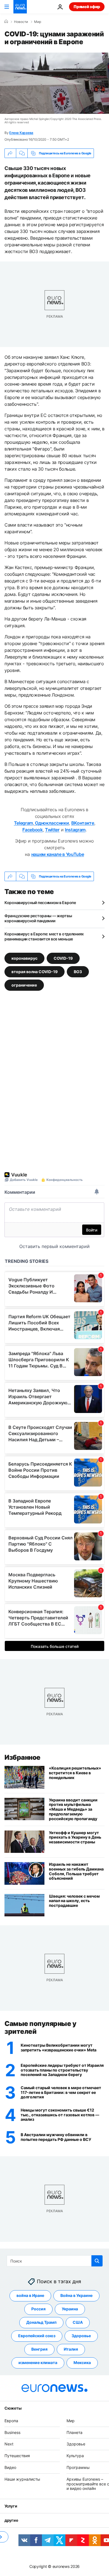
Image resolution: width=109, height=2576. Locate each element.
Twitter (52, 830)
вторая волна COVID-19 (35, 972)
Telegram (23, 823)
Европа (11, 2421)
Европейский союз (37, 2336)
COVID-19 (63, 958)
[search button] (97, 2261)
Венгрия (39, 2349)
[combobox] (55, 2261)
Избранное (22, 1757)
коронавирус (24, 958)
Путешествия (17, 2456)
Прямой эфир (87, 7)
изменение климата (38, 2363)
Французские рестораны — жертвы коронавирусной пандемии (38, 918)
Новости (21, 22)
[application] (54, 83)
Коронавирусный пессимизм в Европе (40, 903)
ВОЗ (78, 972)
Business (12, 2432)
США (78, 2323)
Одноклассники (52, 823)
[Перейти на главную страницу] (20, 7)
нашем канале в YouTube (58, 854)
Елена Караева (21, 133)
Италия (71, 2349)
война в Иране (30, 2296)
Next (9, 2444)
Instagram (75, 830)
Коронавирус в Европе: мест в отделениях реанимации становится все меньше (44, 936)
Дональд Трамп (41, 2323)
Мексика (82, 2363)
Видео (10, 2467)
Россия (38, 2309)
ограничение (24, 985)
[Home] (6, 22)
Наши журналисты (22, 2479)
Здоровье (81, 2336)
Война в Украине (76, 2296)
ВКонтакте (83, 823)
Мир (38, 22)
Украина (70, 2309)
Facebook (32, 830)
